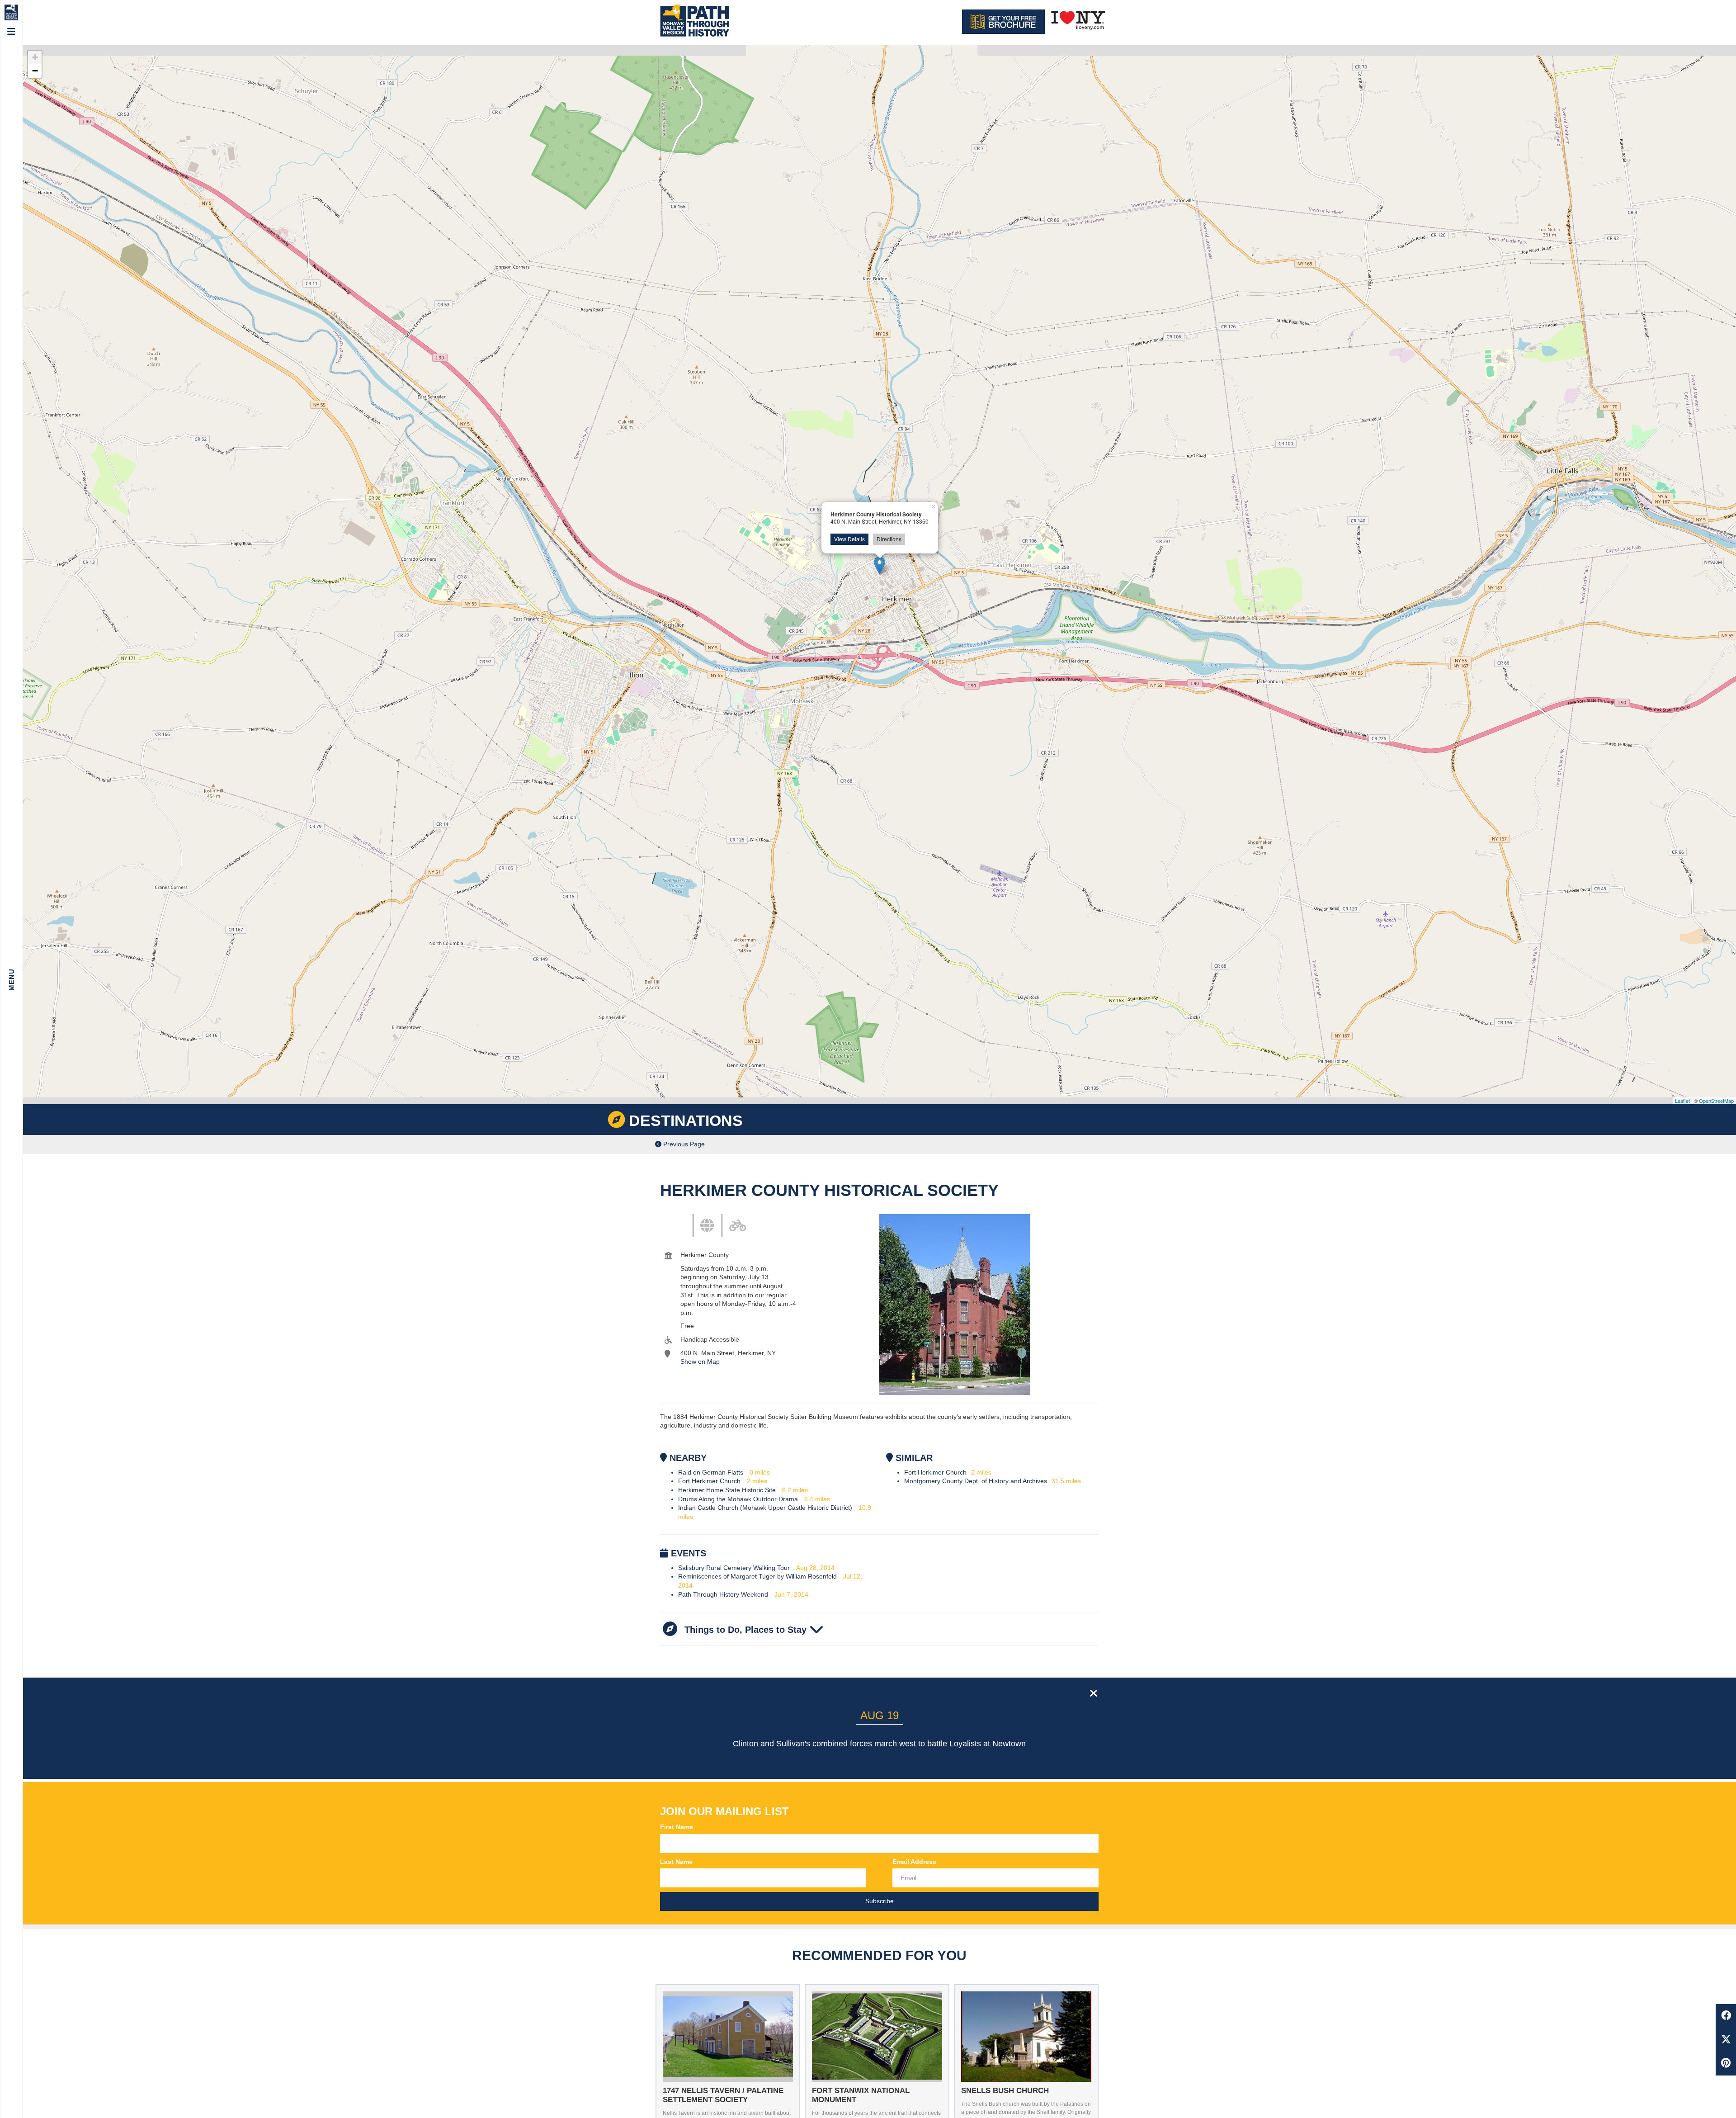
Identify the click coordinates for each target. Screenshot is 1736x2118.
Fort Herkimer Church (709, 1481)
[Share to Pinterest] (1726, 2064)
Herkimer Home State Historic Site (727, 1490)
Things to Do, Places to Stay (745, 1630)
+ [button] (35, 57)
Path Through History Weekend (723, 1594)
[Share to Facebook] (1726, 2016)
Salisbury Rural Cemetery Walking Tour (734, 1568)
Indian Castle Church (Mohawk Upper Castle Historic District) (765, 1508)
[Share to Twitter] (1726, 2040)
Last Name (676, 1862)
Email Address (914, 1862)
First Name (677, 1827)
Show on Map (700, 1362)
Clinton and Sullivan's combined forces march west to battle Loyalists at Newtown (879, 1744)
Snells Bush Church (1005, 2091)
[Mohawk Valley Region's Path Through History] (694, 21)
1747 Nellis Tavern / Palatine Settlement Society (723, 2095)
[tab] (685, 1223)
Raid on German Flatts (711, 1472)
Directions (889, 539)
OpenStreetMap (1716, 1101)
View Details (849, 539)
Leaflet (1682, 1101)
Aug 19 (880, 1715)
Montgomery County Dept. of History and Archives (976, 1481)
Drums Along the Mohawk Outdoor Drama (738, 1499)
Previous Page (683, 1144)
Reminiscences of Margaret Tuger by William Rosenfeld (757, 1576)
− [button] (35, 71)
